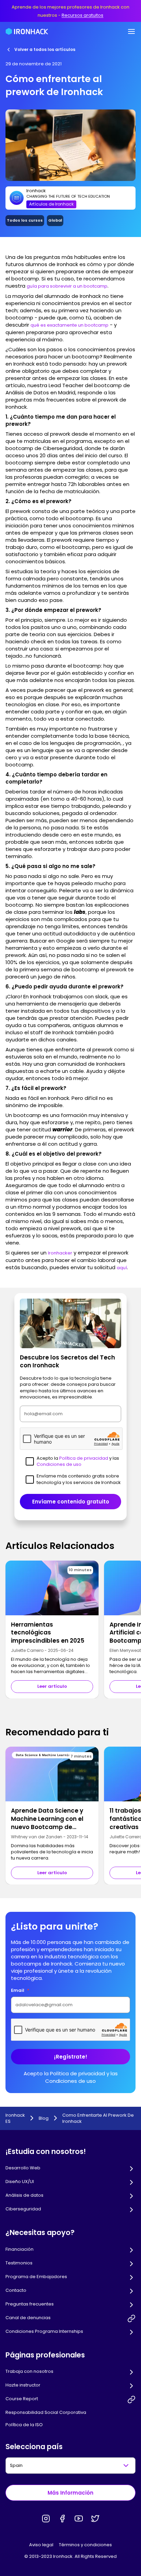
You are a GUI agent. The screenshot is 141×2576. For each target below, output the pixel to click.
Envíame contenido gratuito (71, 1502)
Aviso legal (41, 2545)
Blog (44, 2118)
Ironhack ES (15, 2118)
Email (20, 1990)
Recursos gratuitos (82, 15)
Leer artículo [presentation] (52, 1686)
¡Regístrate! (71, 2057)
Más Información (70, 2493)
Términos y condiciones (85, 2545)
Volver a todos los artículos (45, 49)
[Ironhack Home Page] (27, 31)
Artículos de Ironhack (51, 204)
